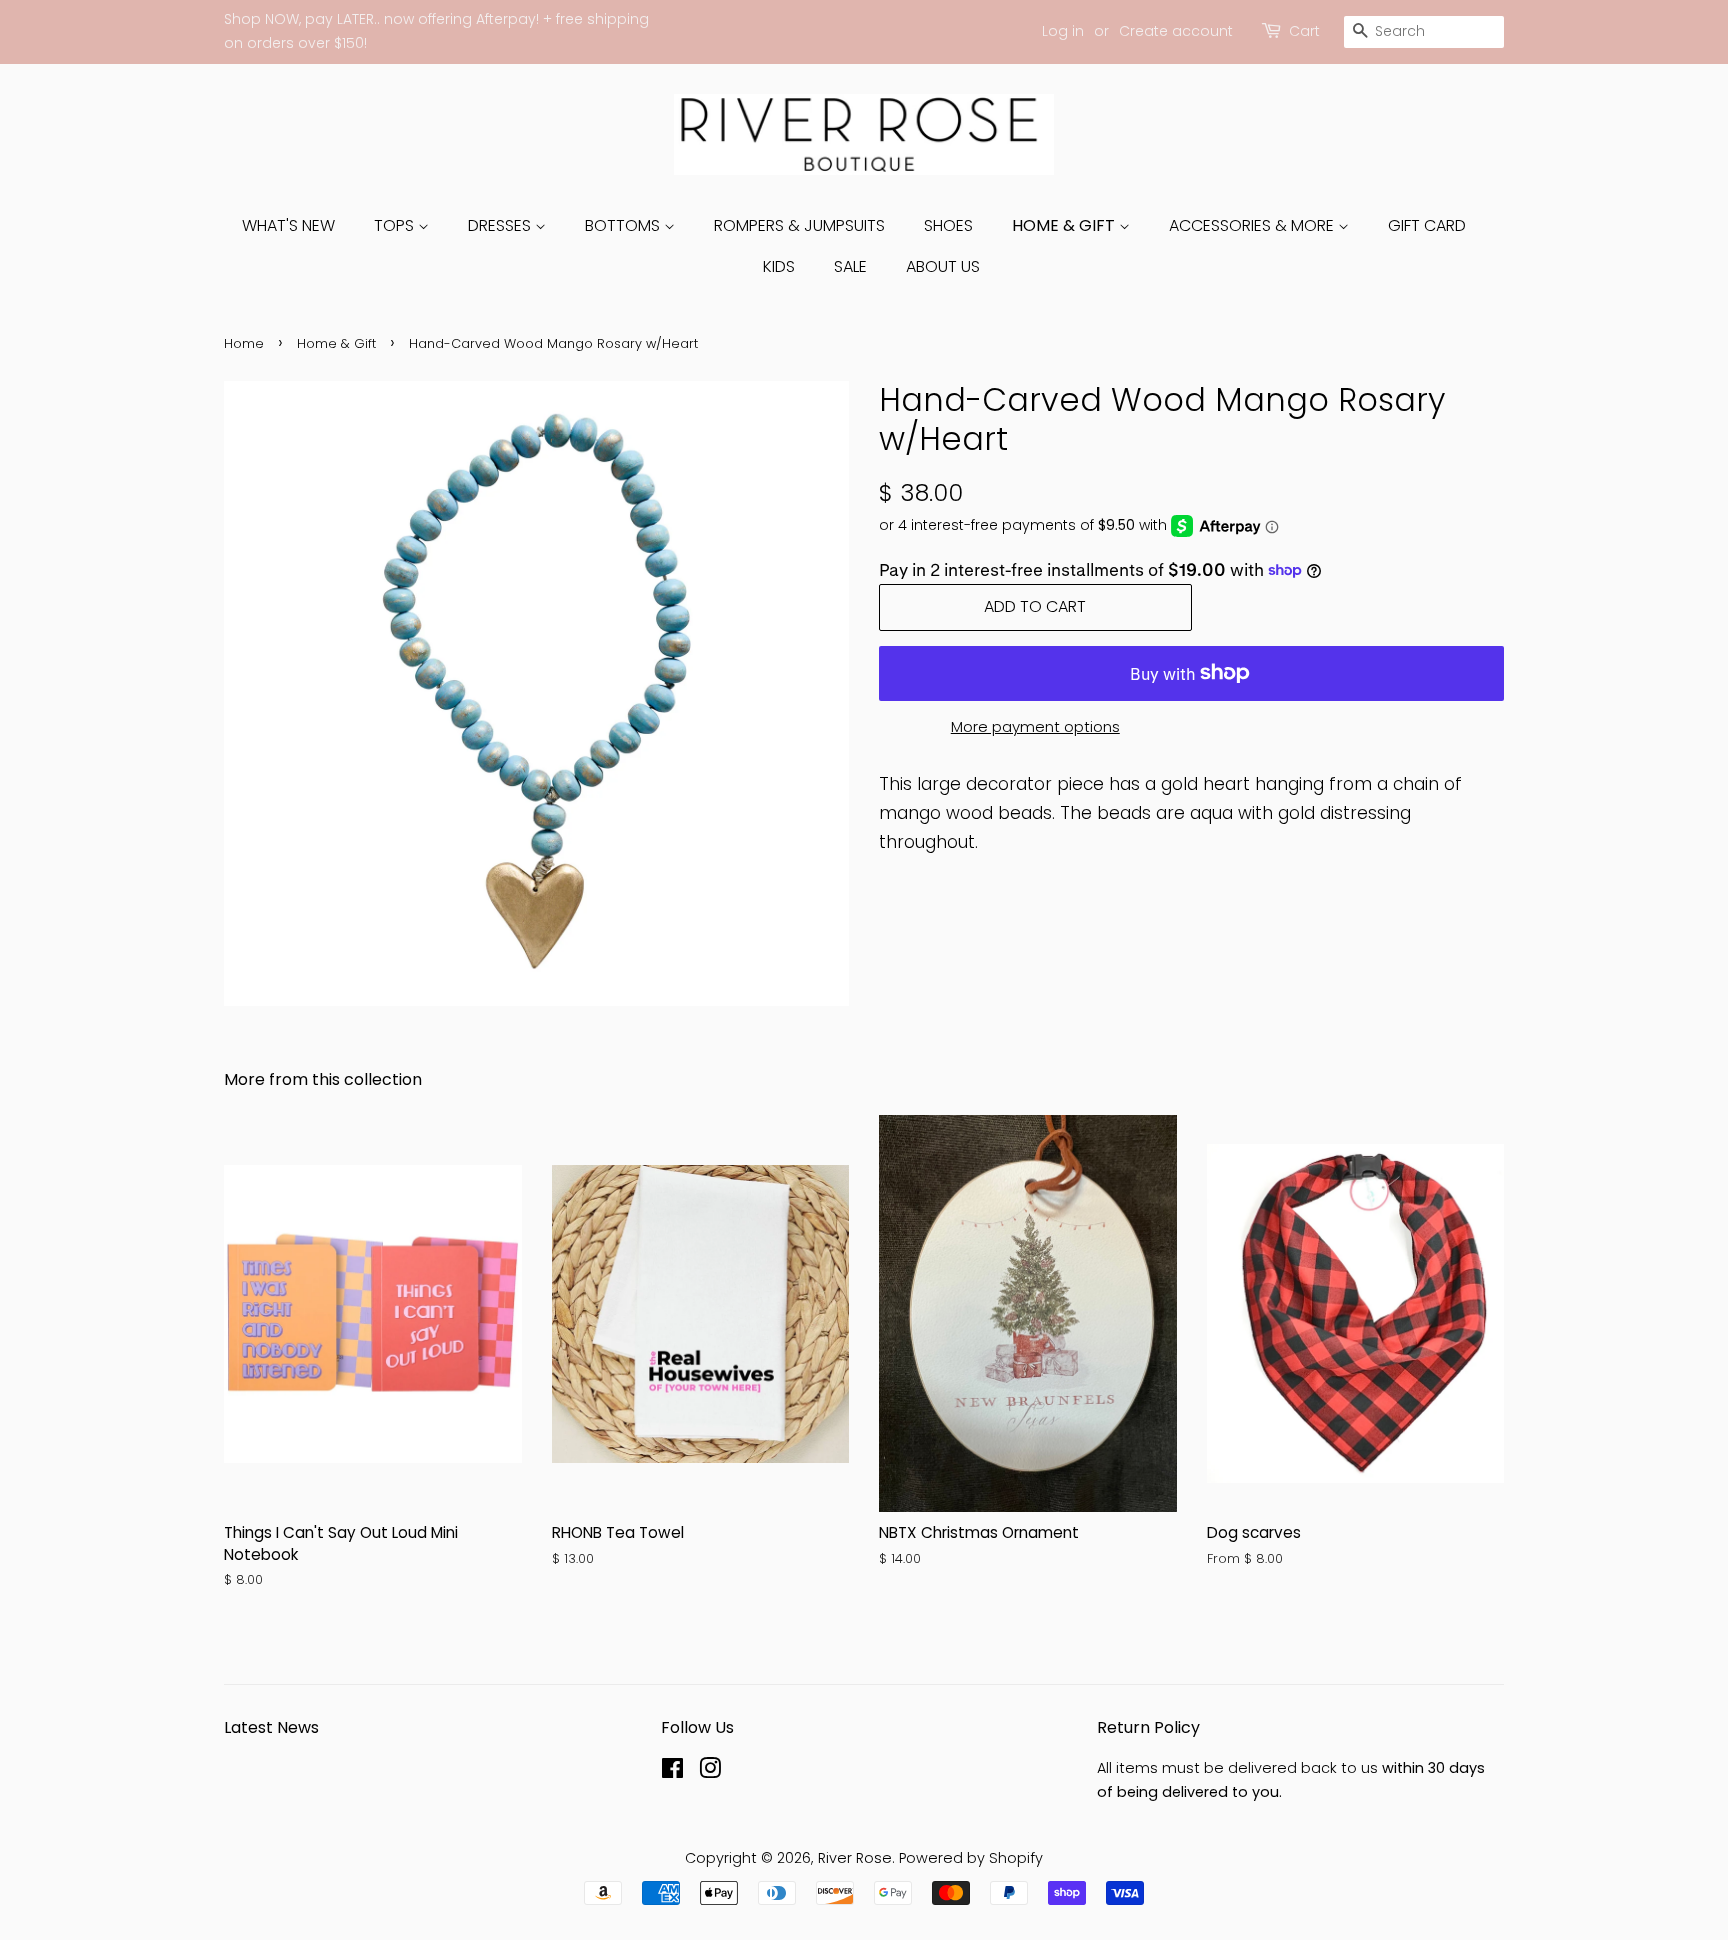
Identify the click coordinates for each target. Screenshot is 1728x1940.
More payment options (1035, 726)
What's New (288, 225)
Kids (779, 266)
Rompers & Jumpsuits (799, 225)
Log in (1063, 31)
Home (244, 343)
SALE (850, 266)
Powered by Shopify (971, 1858)
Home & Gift (1065, 225)
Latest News (271, 1727)
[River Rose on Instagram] (710, 1772)
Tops (396, 225)
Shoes (948, 225)
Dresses (501, 225)
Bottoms (624, 225)
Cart (1304, 31)
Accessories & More (1253, 225)
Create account (1176, 31)
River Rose (855, 1858)
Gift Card (1427, 225)
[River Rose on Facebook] (672, 1772)
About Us (943, 266)
